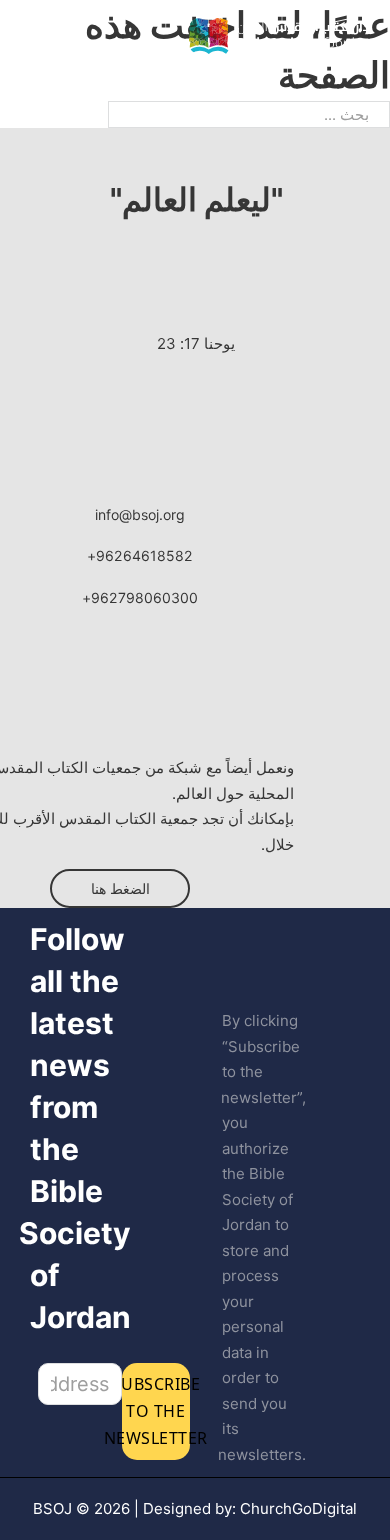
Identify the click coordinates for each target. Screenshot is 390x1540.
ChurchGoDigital (298, 1508)
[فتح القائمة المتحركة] (31, 36)
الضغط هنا (120, 888)
